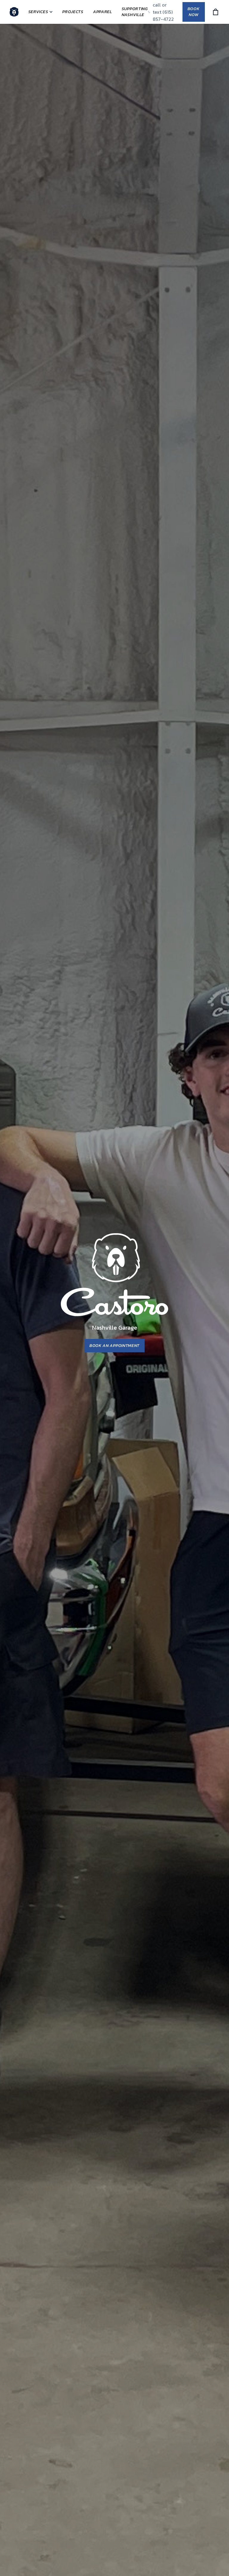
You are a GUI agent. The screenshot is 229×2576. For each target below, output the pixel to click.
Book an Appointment (114, 1346)
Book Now (194, 12)
